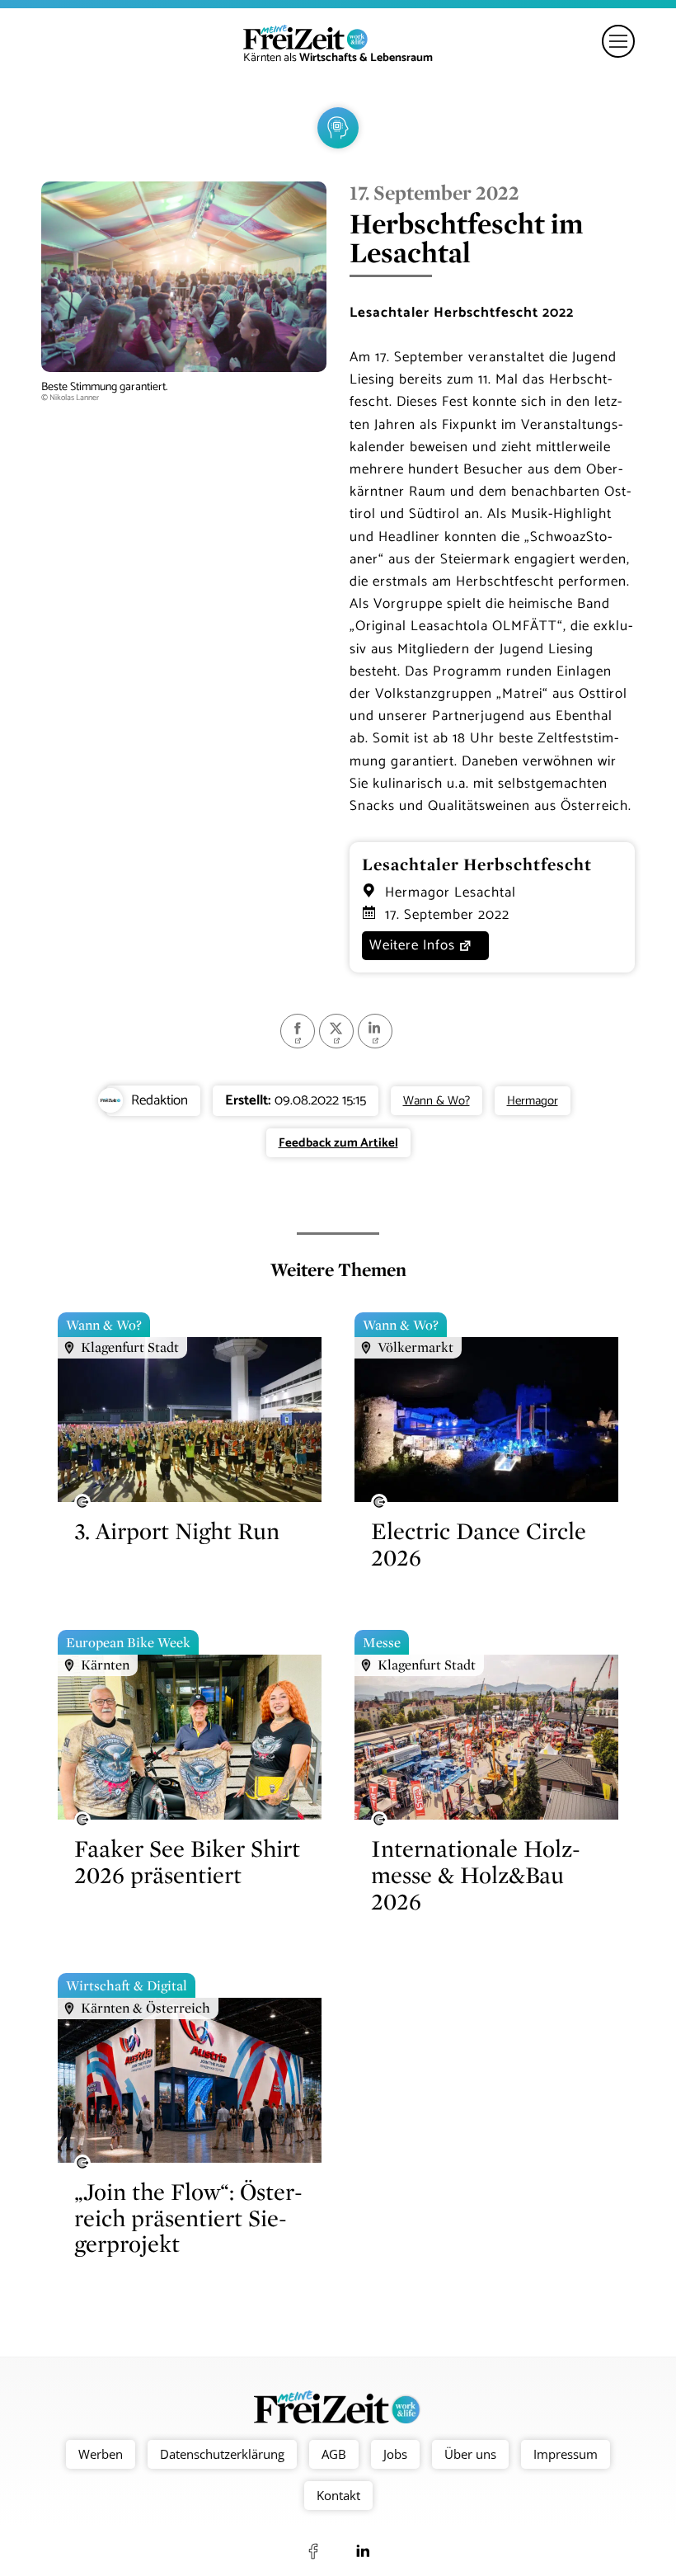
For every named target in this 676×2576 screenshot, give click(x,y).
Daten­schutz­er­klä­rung (222, 2454)
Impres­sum (566, 2454)
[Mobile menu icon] (618, 41)
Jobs (395, 2454)
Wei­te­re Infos (412, 945)
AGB (334, 2454)
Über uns (470, 2454)
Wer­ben (101, 2454)
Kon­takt (338, 2495)
